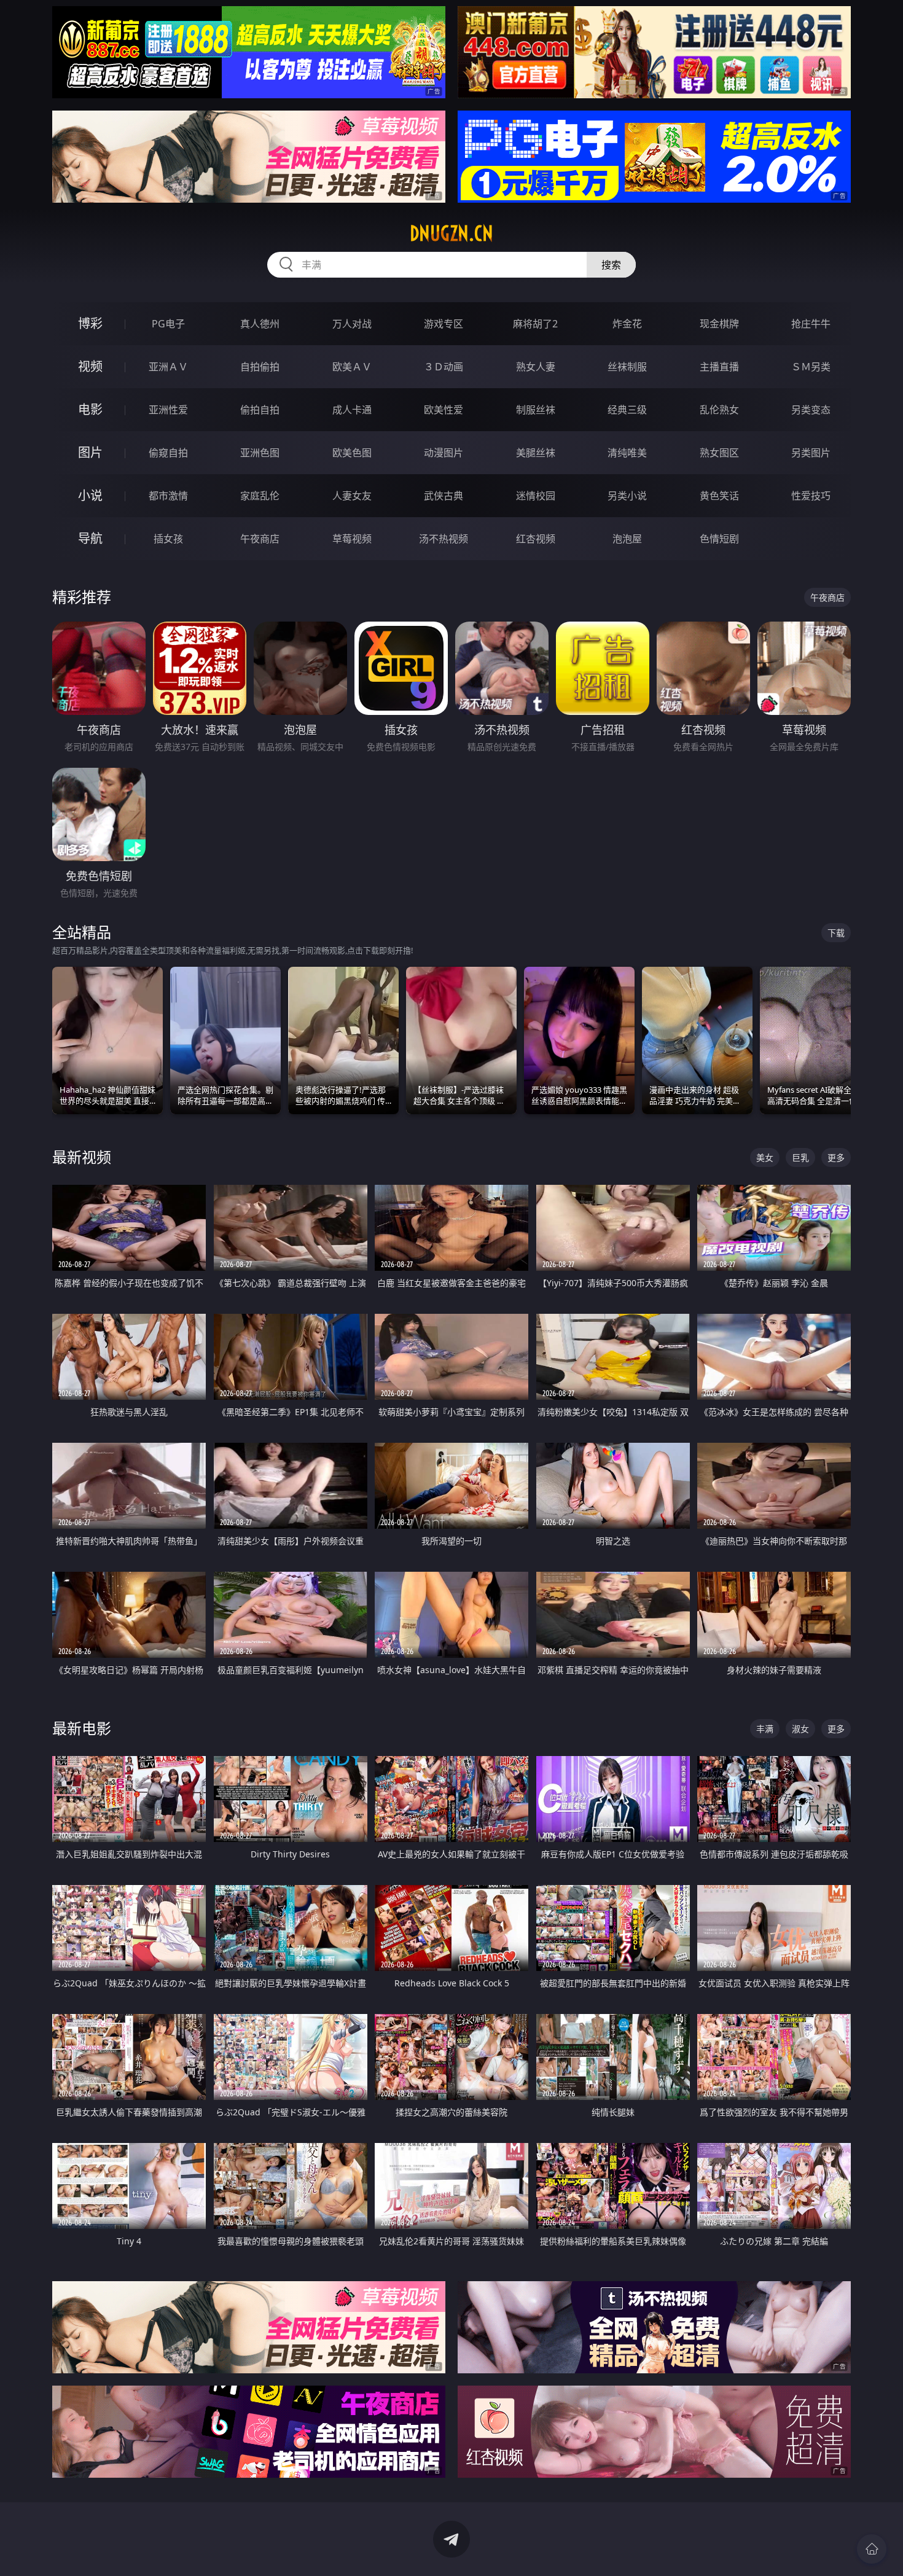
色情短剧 (719, 539)
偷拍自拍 (260, 410)
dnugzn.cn (451, 233)
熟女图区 (719, 453)
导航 (90, 538)
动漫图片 (444, 453)
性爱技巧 (811, 496)
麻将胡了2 (535, 324)
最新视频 (82, 1157)
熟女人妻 (536, 367)
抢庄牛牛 (811, 324)
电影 (90, 409)
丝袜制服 (627, 367)
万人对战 (352, 324)
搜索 (611, 265)
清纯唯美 (627, 453)
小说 (90, 495)
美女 (765, 1157)
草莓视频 (352, 539)
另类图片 (811, 453)
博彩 (90, 323)
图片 (90, 452)
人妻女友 (352, 496)
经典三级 (627, 410)
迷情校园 (536, 496)
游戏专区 (444, 324)
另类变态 (811, 410)
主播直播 (719, 367)
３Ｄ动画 (444, 367)
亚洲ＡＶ (168, 367)
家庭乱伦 (260, 496)
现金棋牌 (719, 324)
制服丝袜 (536, 410)
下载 (836, 933)
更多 (836, 1157)
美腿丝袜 (536, 453)
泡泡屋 (627, 539)
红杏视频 (536, 539)
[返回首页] (872, 2549)
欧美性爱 (444, 410)
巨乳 (800, 1157)
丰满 (765, 1729)
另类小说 (627, 496)
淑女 (800, 1729)
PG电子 (168, 324)
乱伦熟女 (719, 410)
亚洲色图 (260, 453)
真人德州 (260, 324)
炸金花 (627, 324)
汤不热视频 (444, 539)
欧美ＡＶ (352, 367)
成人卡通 (352, 410)
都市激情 (168, 496)
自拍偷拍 (260, 367)
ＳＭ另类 (811, 367)
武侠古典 (444, 496)
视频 (90, 366)
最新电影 (82, 1728)
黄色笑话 (719, 496)
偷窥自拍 (168, 453)
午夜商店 (260, 539)
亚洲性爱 (168, 410)
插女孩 (168, 539)
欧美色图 (352, 453)
